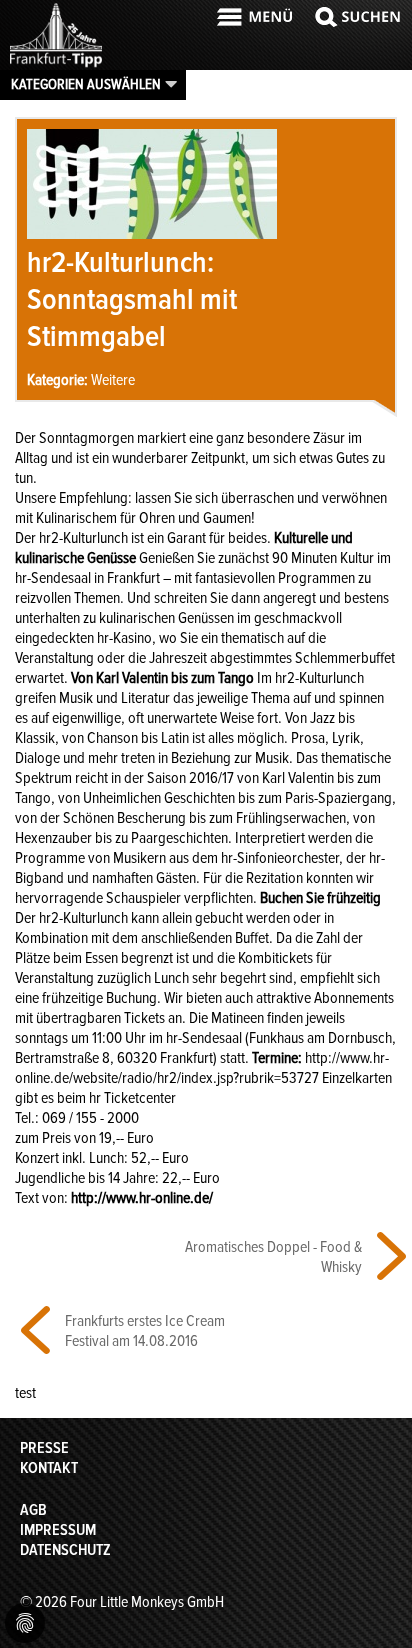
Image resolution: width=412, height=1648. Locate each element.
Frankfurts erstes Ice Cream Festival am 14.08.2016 (145, 1331)
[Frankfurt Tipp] (56, 65)
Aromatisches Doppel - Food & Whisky (273, 1257)
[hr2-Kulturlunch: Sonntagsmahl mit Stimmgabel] (152, 234)
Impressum (58, 1530)
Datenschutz (65, 1550)
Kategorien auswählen (86, 84)
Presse (44, 1448)
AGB (33, 1510)
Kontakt (49, 1468)
